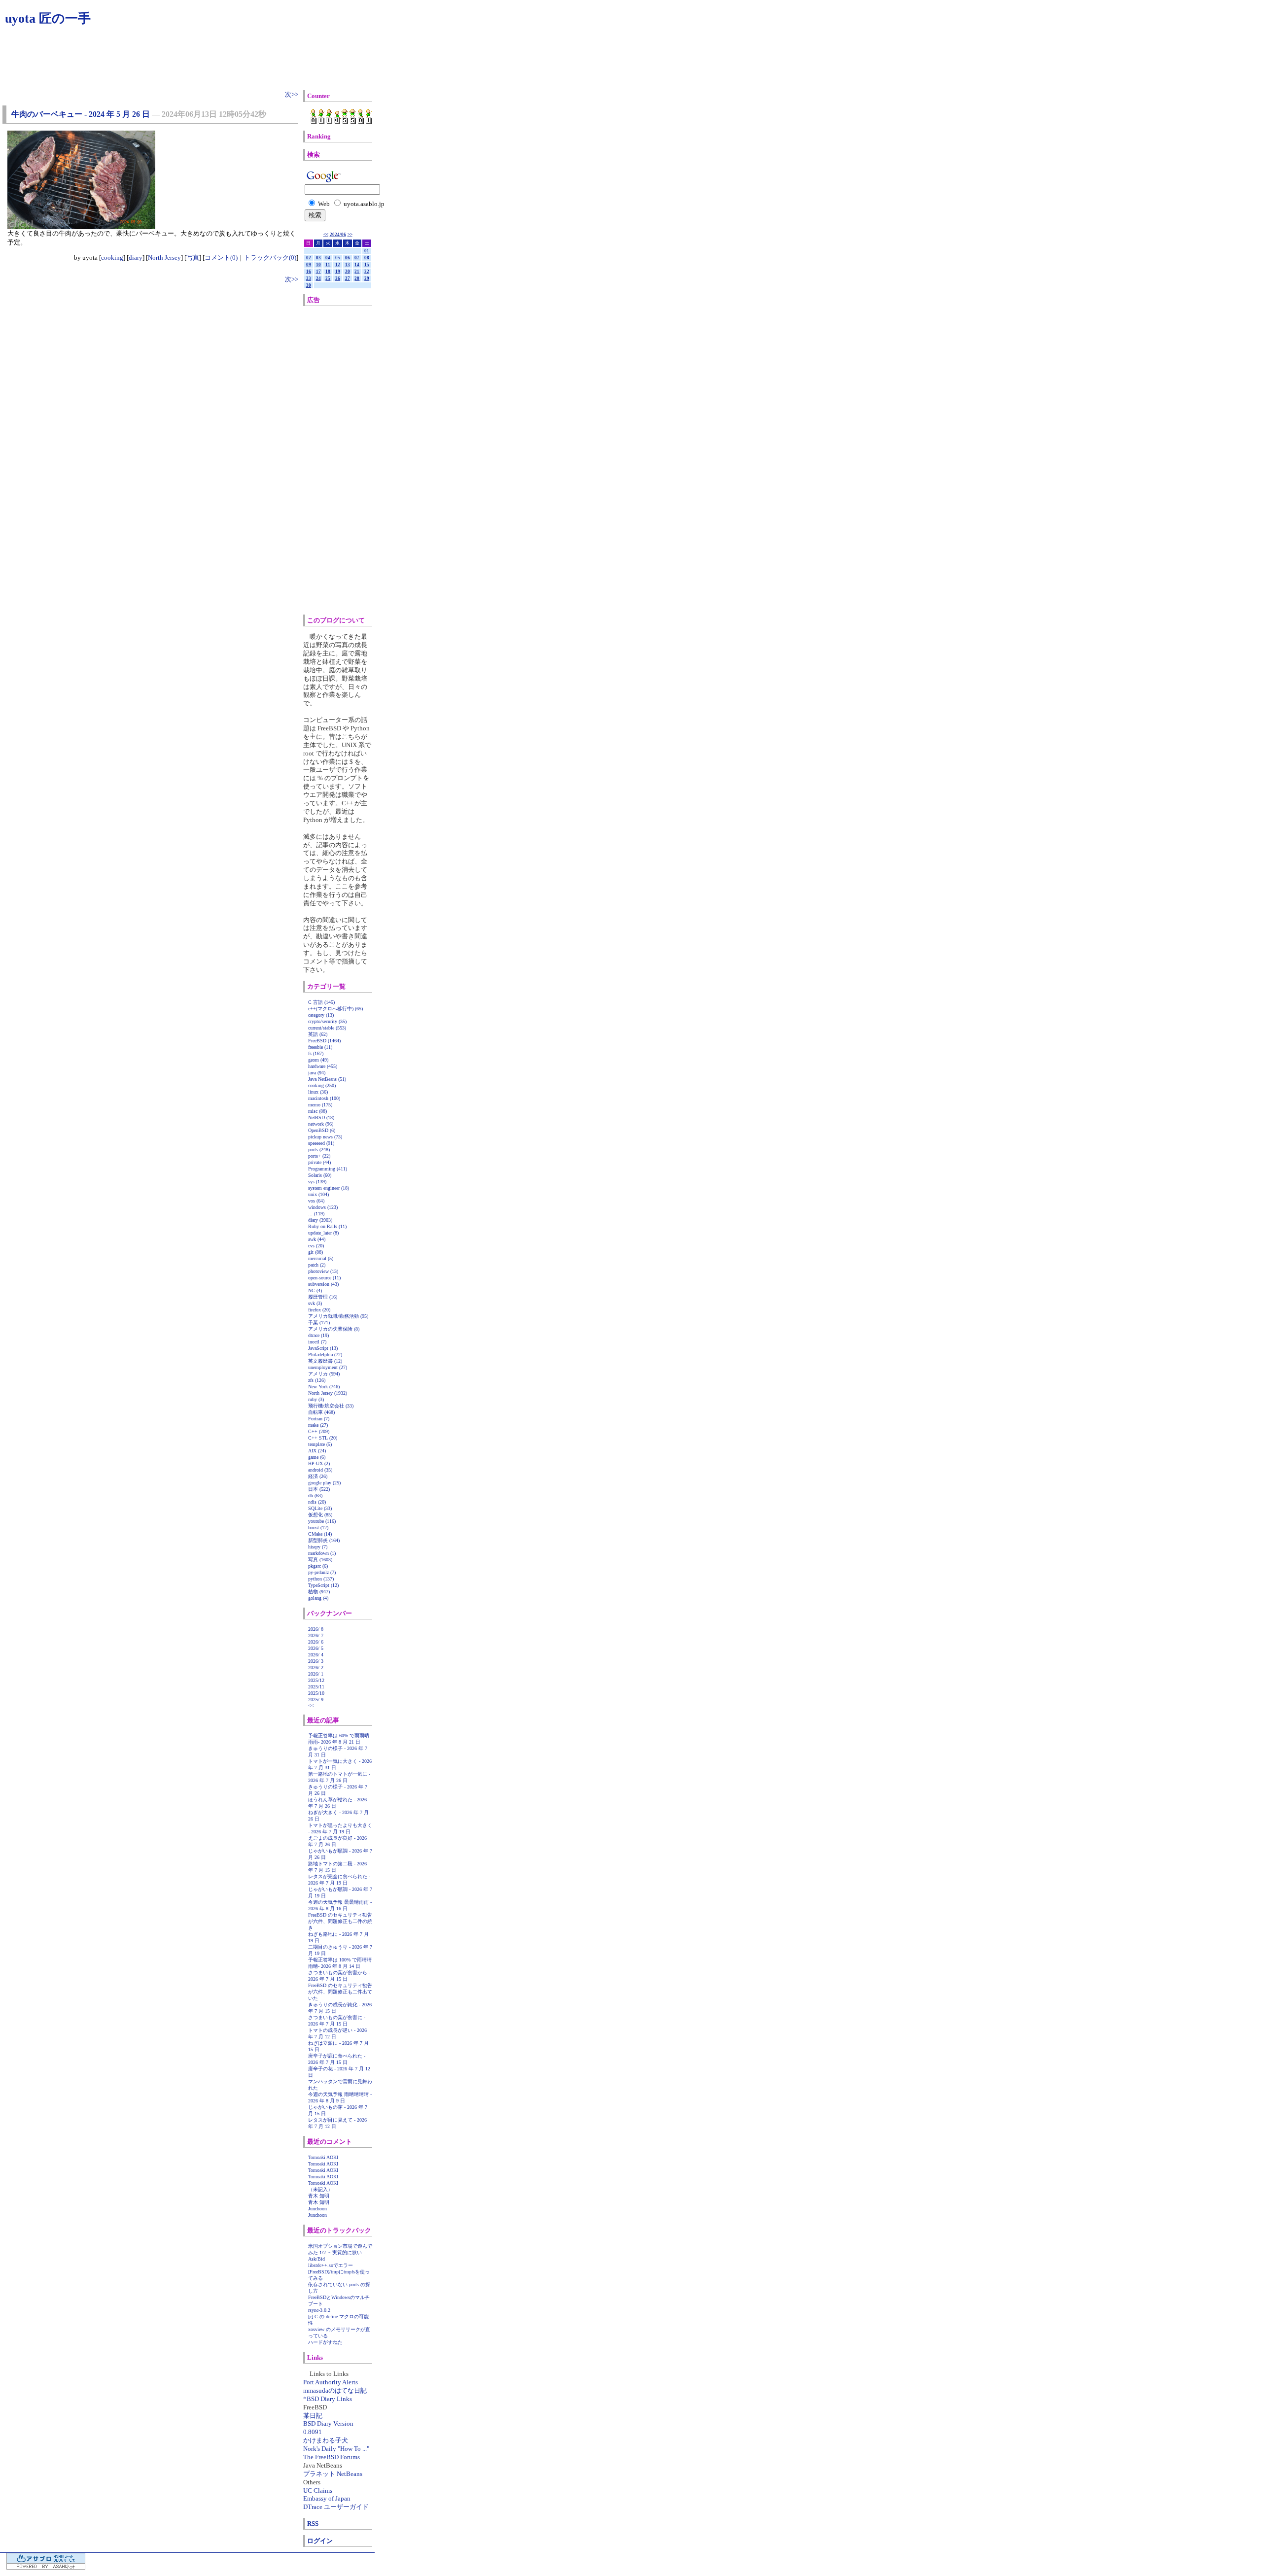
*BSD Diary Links (328, 2399)
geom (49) (318, 1060)
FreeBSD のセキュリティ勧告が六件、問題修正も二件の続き (340, 1921)
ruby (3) (316, 1399)
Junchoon (317, 2209)
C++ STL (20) (323, 1438)
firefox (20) (319, 1310)
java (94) (317, 1073)
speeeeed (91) (321, 1143)
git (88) (315, 1252)
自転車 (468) (321, 1412)
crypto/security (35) (327, 1021)
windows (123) (323, 1207)
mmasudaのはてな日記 (335, 2390)
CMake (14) (320, 1534)
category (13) (321, 1015)
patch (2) (317, 1265)
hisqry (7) (318, 1547)
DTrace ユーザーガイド (336, 2507)
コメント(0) (221, 258)
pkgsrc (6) (318, 1566)
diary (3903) (320, 1220)
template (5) (320, 1444)
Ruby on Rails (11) (327, 1226)
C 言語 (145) (321, 1002)
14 (357, 265)
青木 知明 (319, 2196)
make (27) (318, 1425)
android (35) (320, 1470)
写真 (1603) (320, 1560)
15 (367, 265)
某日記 (313, 2416)
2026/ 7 (316, 1635)
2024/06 (338, 235)
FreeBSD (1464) (324, 1041)
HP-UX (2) (319, 1463)
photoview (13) (323, 1271)
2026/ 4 (316, 1655)
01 (367, 251)
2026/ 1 (316, 1674)
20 (348, 272)
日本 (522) (319, 1489)
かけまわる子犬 (326, 2440)
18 (328, 272)
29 (367, 278)
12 (338, 265)
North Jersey (164, 258)
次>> (292, 94)
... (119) (316, 1214)
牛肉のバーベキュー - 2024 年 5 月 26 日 (81, 114)
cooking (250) (322, 1085)
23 (309, 278)
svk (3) (315, 1303)
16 (309, 272)
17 (318, 272)
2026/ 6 (316, 1642)
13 (348, 265)
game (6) (317, 1457)
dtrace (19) (318, 1335)
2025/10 (316, 1693)
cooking (112, 258)
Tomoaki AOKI (323, 2157)
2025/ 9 (316, 1700)
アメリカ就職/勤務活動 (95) (338, 1316)
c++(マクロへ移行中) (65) (335, 1009)
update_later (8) (323, 1233)
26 (338, 278)
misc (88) (317, 1111)
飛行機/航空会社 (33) (331, 1406)
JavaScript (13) (323, 1348)
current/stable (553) (327, 1028)
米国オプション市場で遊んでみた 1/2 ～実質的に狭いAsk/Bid (340, 2252)
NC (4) (315, 1290)
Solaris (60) (320, 1175)
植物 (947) (319, 1592)
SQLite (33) (320, 1508)
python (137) (321, 1579)
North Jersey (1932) (328, 1393)
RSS (313, 2524)
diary (136, 258)
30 (309, 285)
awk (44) (317, 1239)
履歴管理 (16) (323, 1297)
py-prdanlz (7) (322, 1572)
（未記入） (320, 2189)
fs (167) (316, 1053)
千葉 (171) (319, 1322)
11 (328, 265)
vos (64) (316, 1201)
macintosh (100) (324, 1098)
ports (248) (319, 1150)
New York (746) (324, 1387)
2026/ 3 (316, 1661)
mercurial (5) (321, 1258)
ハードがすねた (325, 2342)
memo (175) (320, 1105)
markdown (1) (322, 1553)
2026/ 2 (316, 1667)
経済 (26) (318, 1476)
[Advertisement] (349, 460)
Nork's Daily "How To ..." (336, 2449)
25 (328, 278)
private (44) (319, 1162)
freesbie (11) (320, 1047)
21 (357, 272)
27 (348, 278)
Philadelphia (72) (325, 1355)
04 (328, 258)
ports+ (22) (319, 1156)
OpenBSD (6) (322, 1130)
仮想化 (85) (320, 1515)
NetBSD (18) (321, 1117)
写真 (193, 258)
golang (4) (318, 1598)
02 (309, 258)
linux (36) (318, 1092)
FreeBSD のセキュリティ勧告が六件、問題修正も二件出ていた (340, 1992)
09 (309, 265)
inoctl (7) (317, 1342)
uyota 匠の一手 (48, 18)
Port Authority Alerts (331, 2382)
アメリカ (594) (324, 1374)
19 (338, 272)
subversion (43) (323, 1284)
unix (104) (318, 1194)
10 (318, 265)
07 (357, 258)
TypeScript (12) (323, 1585)
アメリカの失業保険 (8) (334, 1329)
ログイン (320, 2541)
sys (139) (317, 1182)
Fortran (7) (319, 1419)
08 (367, 258)
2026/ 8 (316, 1629)
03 (318, 258)
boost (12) (318, 1528)
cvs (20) (316, 1246)
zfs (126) (317, 1380)
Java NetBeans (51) (327, 1079)
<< (326, 235)
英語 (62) (318, 1034)
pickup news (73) (325, 1137)
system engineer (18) (329, 1188)
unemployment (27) (328, 1367)
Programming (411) (328, 1169)
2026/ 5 (316, 1648)
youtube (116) (322, 1521)
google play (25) (324, 1483)
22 (367, 272)
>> (350, 235)
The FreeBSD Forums (332, 2457)
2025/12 (316, 1680)
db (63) (315, 1495)
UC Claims (318, 2490)
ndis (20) (317, 1502)
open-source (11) (324, 1278)
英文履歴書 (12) (325, 1361)
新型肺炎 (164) (324, 1540)
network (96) (321, 1124)
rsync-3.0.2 (319, 2310)
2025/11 (316, 1687)
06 (348, 258)
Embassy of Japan (327, 2498)
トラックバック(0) (270, 258)
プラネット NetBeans (333, 2474)
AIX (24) (317, 1451)
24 (318, 278)
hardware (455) (323, 1066)
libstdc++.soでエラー (331, 2265)
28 (357, 278)
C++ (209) (319, 1431)
